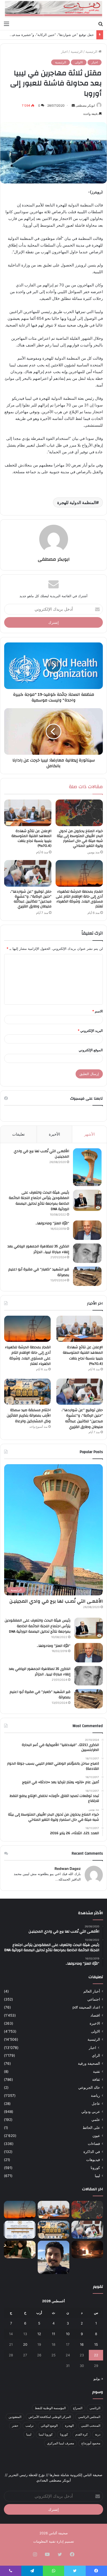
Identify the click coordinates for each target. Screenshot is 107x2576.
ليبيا (97, 2176)
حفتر (15, 2426)
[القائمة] (6, 24)
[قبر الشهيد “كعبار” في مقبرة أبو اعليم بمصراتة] (87, 1276)
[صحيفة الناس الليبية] (53, 9)
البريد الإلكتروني (90, 1031)
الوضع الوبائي (49, 2426)
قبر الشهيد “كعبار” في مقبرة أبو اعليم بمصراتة (39, 1272)
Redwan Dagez (68, 1868)
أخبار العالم (92, 1991)
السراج (78, 2408)
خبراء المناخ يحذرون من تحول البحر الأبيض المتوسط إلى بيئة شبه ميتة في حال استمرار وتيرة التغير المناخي (80, 838)
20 (25, 2344)
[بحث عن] (101, 24)
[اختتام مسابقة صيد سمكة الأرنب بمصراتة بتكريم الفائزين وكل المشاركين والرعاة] (27, 1392)
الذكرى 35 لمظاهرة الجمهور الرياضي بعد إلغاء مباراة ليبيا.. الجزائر (38, 1249)
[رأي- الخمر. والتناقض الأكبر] (53, 2257)
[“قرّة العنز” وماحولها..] (87, 1230)
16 (82, 2344)
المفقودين (15, 2417)
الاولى (79, 62)
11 (53, 2334)
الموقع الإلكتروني (91, 1050)
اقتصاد (95, 2015)
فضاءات (94, 2144)
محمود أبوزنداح (91, 2443)
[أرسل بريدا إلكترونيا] (73, 105)
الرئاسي (95, 2408)
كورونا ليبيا (46, 2434)
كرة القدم (82, 2434)
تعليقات (18, 1134)
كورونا (95, 2168)
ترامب (29, 2426)
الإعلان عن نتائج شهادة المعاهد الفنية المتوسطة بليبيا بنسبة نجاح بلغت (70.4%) (31, 838)
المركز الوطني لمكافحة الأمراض (50, 2417)
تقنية (96, 2071)
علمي (96, 2120)
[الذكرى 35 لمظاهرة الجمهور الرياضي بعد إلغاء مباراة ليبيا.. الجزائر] (87, 1253)
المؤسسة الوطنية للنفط (50, 2408)
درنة (98, 2434)
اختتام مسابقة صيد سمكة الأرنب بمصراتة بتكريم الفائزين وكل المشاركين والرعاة (29, 1416)
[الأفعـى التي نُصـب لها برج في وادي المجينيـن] (87, 1167)
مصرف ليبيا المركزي (61, 2443)
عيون (96, 2136)
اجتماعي (94, 1999)
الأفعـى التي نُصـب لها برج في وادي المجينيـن (41, 1154)
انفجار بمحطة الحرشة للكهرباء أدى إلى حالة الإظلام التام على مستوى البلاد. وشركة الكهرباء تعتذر (79, 899)
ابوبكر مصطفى (85, 105)
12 (39, 2334)
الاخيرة (95, 2023)
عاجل (96, 2104)
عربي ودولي (91, 2112)
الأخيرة (54, 1134)
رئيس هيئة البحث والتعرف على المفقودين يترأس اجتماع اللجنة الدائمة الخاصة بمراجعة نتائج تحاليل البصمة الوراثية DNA (39, 1201)
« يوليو (98, 2379)
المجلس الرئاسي (89, 2417)
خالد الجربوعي (89, 2088)
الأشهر (89, 1134)
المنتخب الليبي (91, 2426)
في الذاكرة (92, 2152)
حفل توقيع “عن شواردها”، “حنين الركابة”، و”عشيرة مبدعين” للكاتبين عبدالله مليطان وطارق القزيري (31, 899)
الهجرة (69, 2426)
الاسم (98, 1011)
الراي (96, 2055)
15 (96, 2344)
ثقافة (96, 2079)
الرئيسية (92, 51)
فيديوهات (93, 2160)
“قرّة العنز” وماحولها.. (52, 1223)
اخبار (64, 51)
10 (68, 2334)
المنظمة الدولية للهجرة (77, 502)
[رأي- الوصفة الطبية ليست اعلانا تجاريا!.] (20, 2250)
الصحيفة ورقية (89, 2063)
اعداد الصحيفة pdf (86, 2007)
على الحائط (91, 2128)
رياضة (95, 2096)
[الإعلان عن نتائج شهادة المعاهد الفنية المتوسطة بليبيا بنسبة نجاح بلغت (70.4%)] (28, 813)
